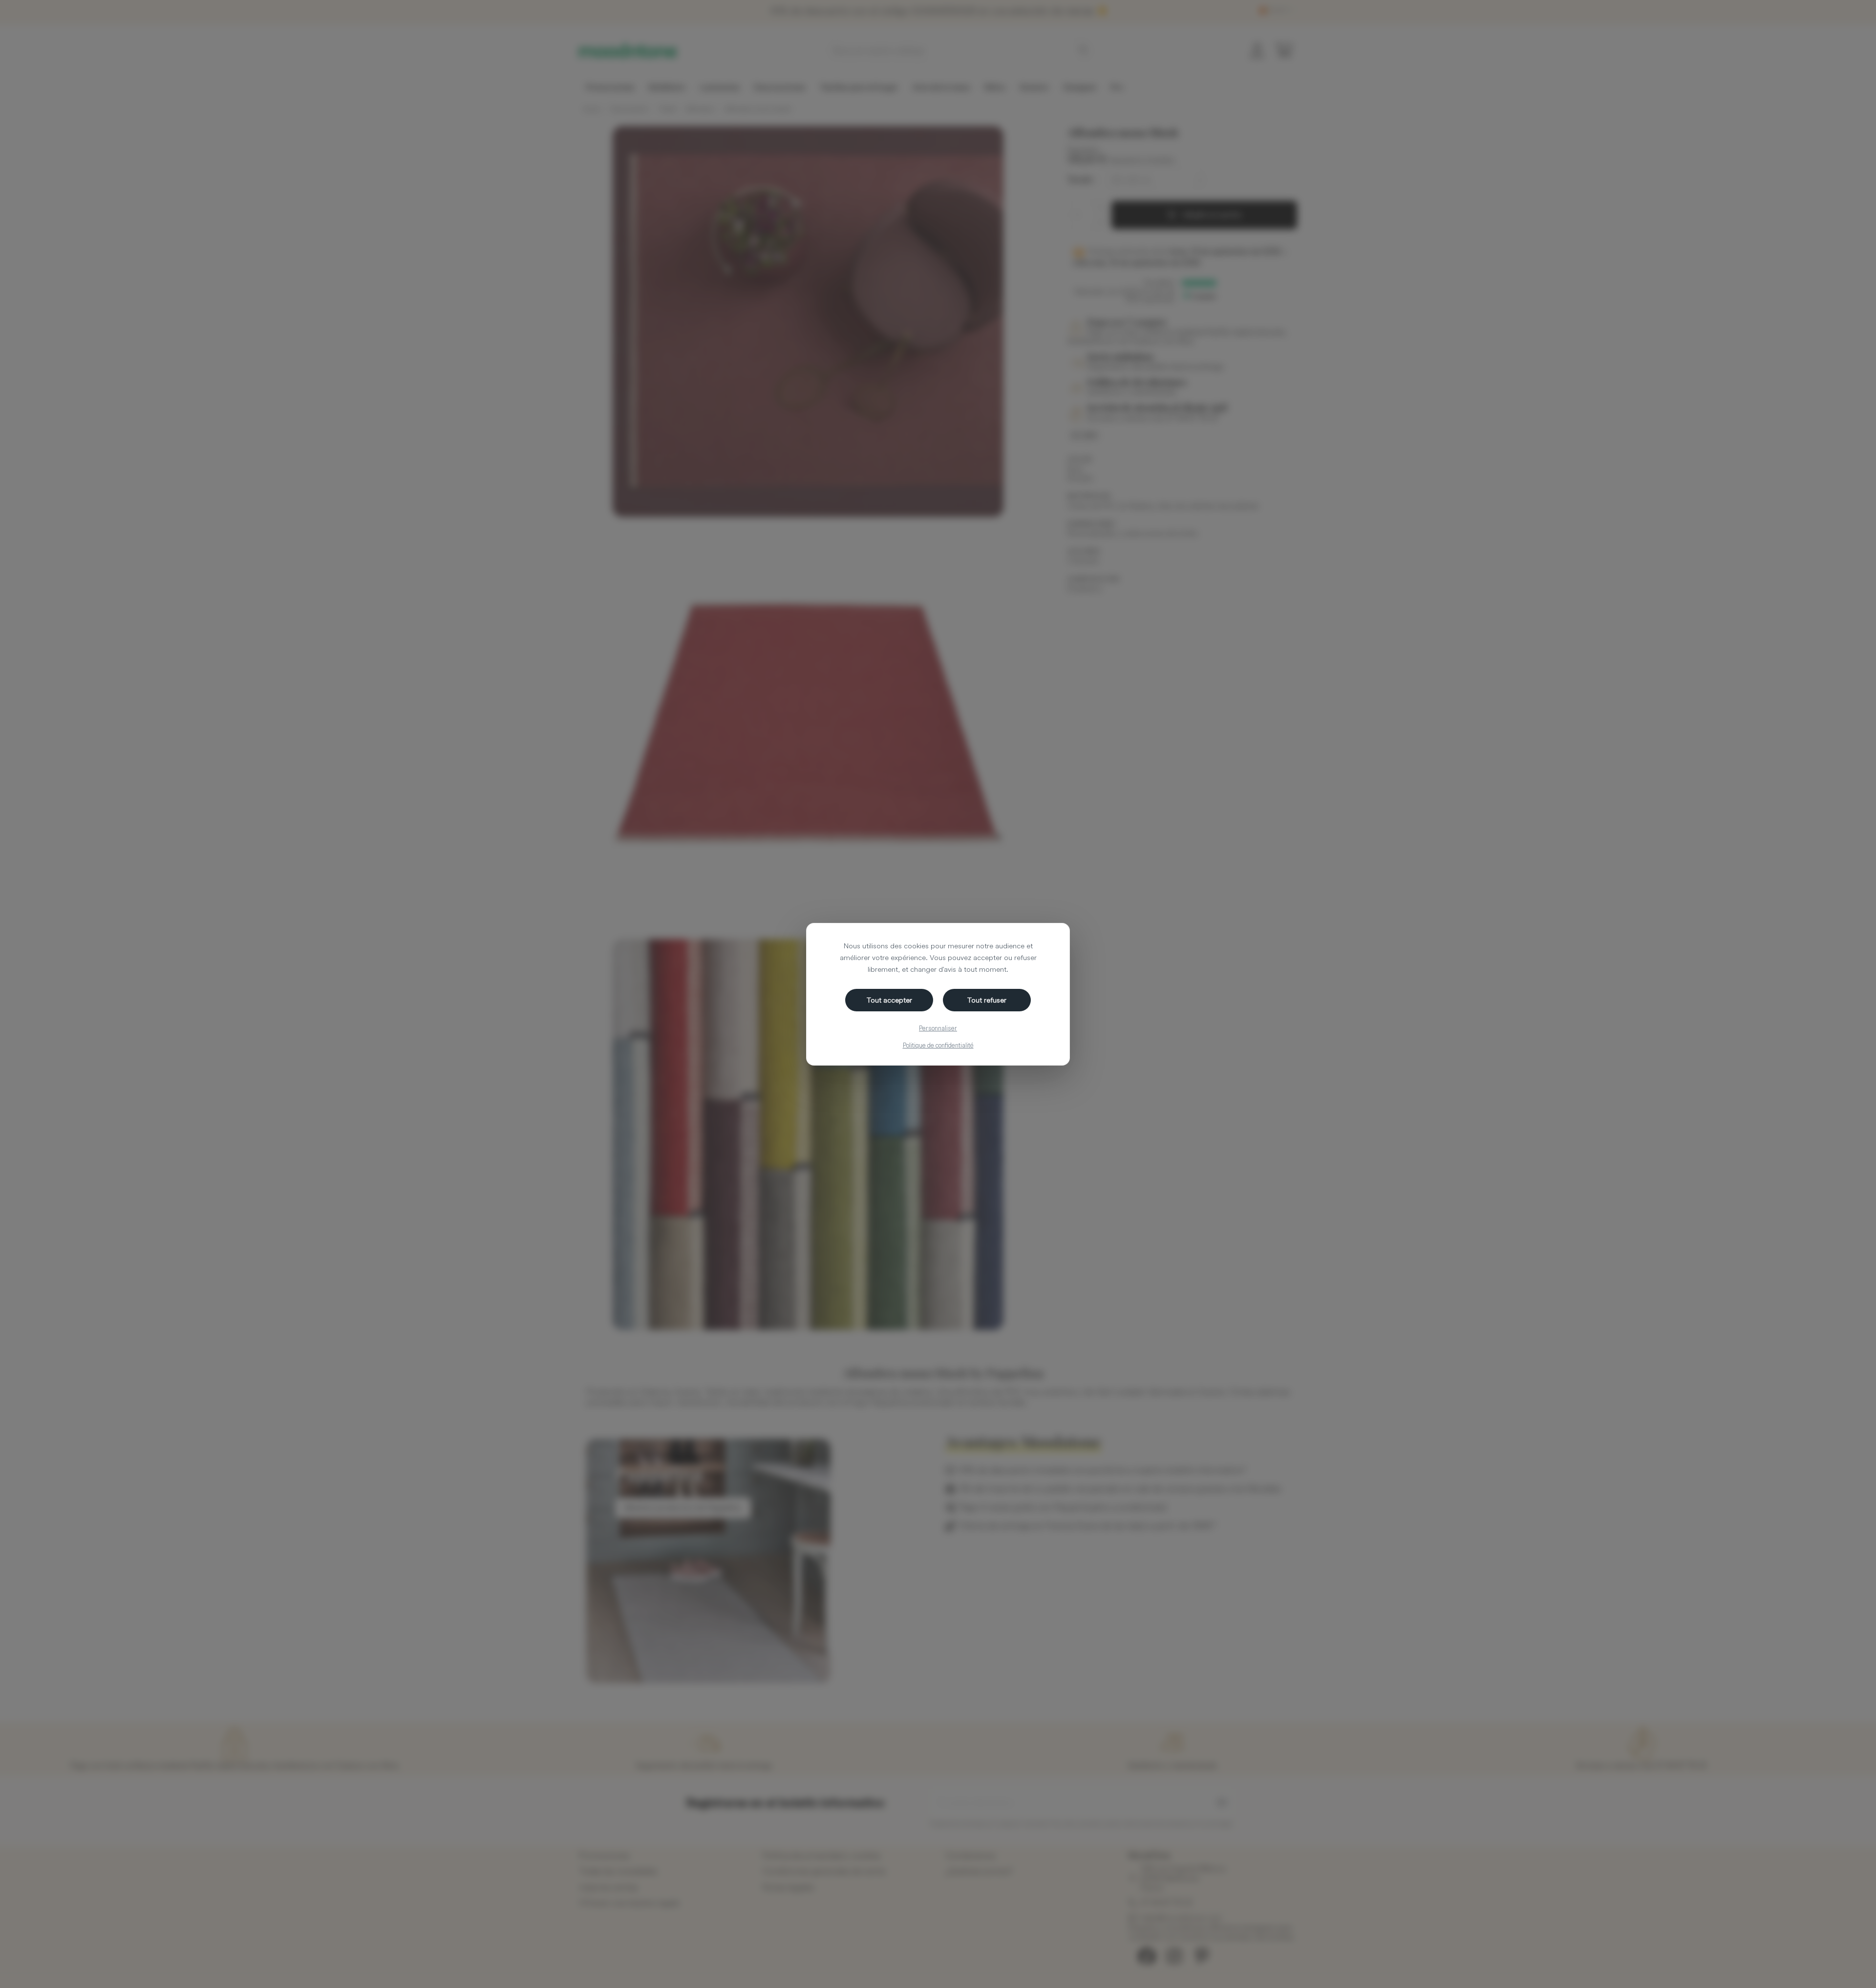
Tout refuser (987, 1000)
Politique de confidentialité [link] (938, 1045)
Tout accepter (889, 1000)
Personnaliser (938, 1028)
